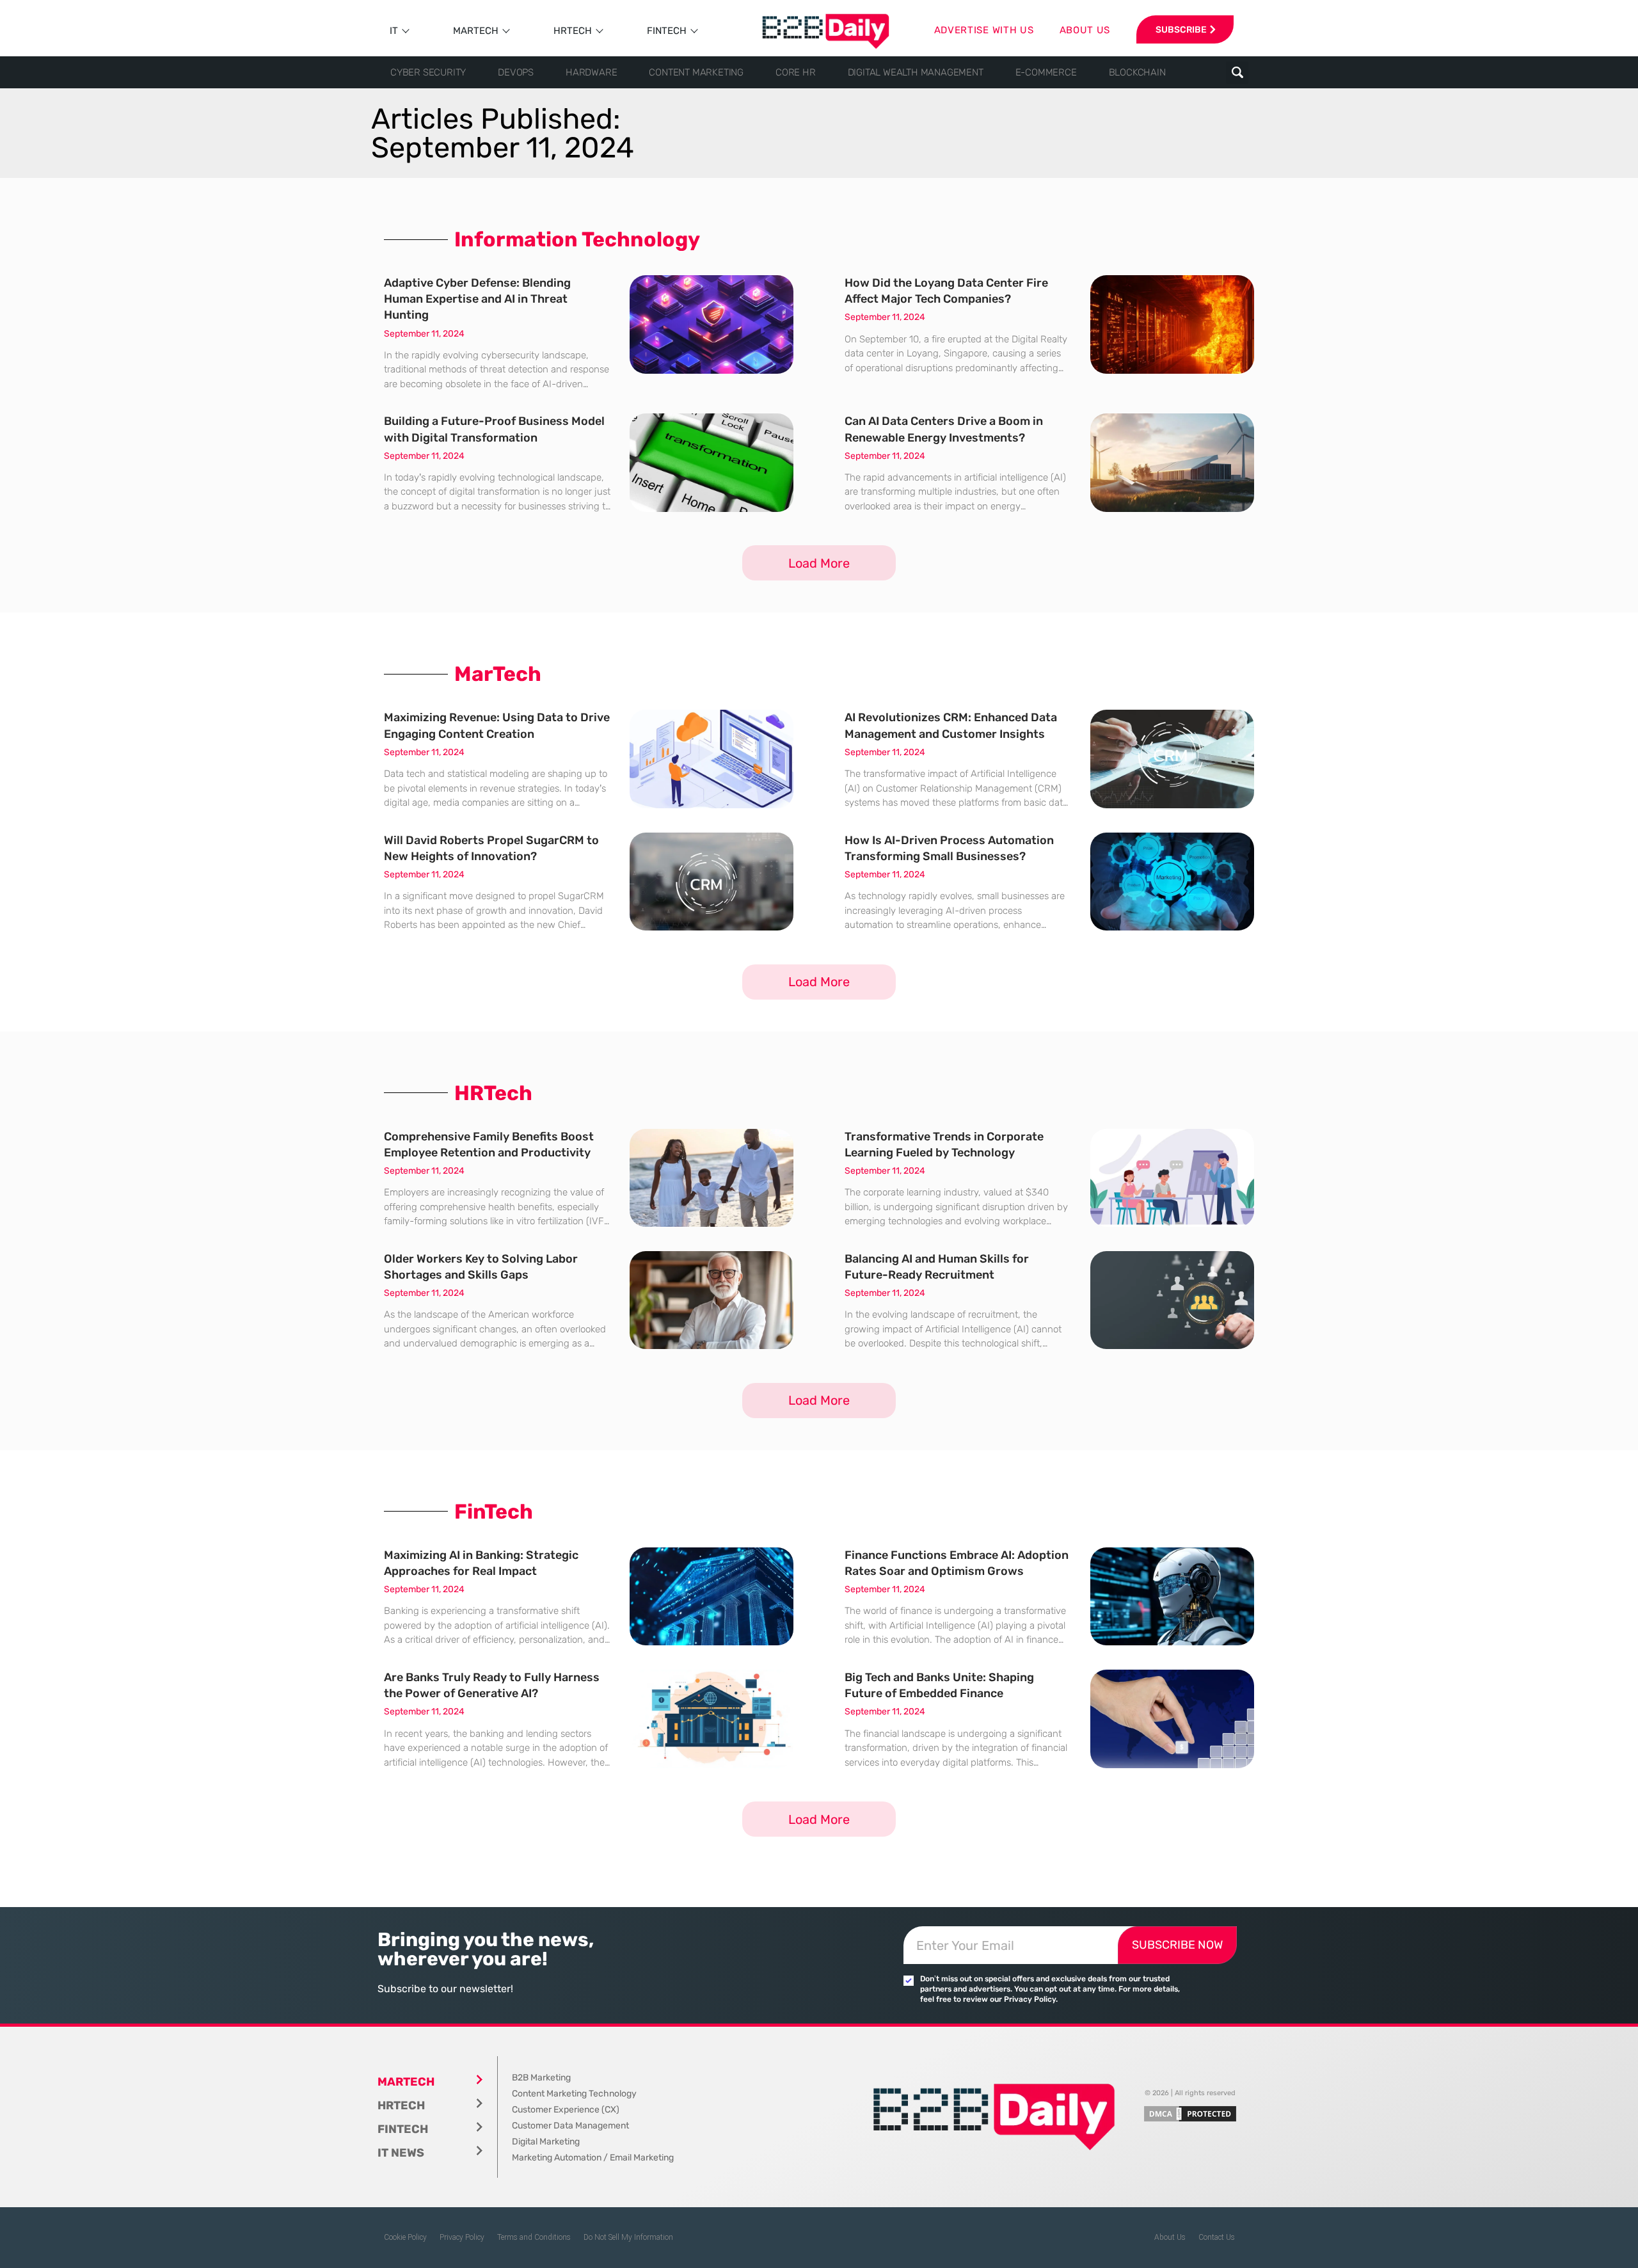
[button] (1237, 73)
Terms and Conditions (534, 2237)
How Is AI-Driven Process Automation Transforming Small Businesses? (949, 848)
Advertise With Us (984, 30)
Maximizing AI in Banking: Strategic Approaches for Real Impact (481, 1563)
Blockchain (1137, 72)
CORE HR (796, 72)
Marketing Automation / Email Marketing (593, 2158)
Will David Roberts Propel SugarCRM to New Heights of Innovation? (491, 848)
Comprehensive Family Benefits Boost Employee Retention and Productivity (489, 1145)
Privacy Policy (462, 2237)
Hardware (591, 72)
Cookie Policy (405, 2237)
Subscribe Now (1177, 1945)
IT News (401, 2153)
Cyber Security (428, 72)
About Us (1170, 2237)
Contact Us (1217, 2237)
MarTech (476, 31)
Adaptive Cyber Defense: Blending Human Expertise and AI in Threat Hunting (477, 299)
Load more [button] (819, 563)
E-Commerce (1046, 72)
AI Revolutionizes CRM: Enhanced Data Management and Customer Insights (951, 725)
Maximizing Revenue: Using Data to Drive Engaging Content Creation (497, 725)
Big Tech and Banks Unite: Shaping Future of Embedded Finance (939, 1685)
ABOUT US (1085, 30)
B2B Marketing (541, 2078)
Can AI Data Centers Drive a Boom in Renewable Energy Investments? (944, 429)
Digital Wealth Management (916, 72)
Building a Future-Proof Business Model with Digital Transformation (494, 429)
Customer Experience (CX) (566, 2110)
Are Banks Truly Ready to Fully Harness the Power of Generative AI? (492, 1685)
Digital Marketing (546, 2142)
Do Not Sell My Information (628, 2237)
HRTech (573, 31)
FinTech (667, 31)
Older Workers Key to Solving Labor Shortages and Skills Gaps (481, 1267)
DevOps (516, 72)
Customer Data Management (570, 2126)
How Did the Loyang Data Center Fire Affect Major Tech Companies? (946, 291)
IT (394, 31)
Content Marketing (696, 72)
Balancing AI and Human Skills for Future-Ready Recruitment (937, 1267)
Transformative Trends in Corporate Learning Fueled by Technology (944, 1145)
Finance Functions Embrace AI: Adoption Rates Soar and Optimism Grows (957, 1563)
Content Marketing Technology (574, 2094)
